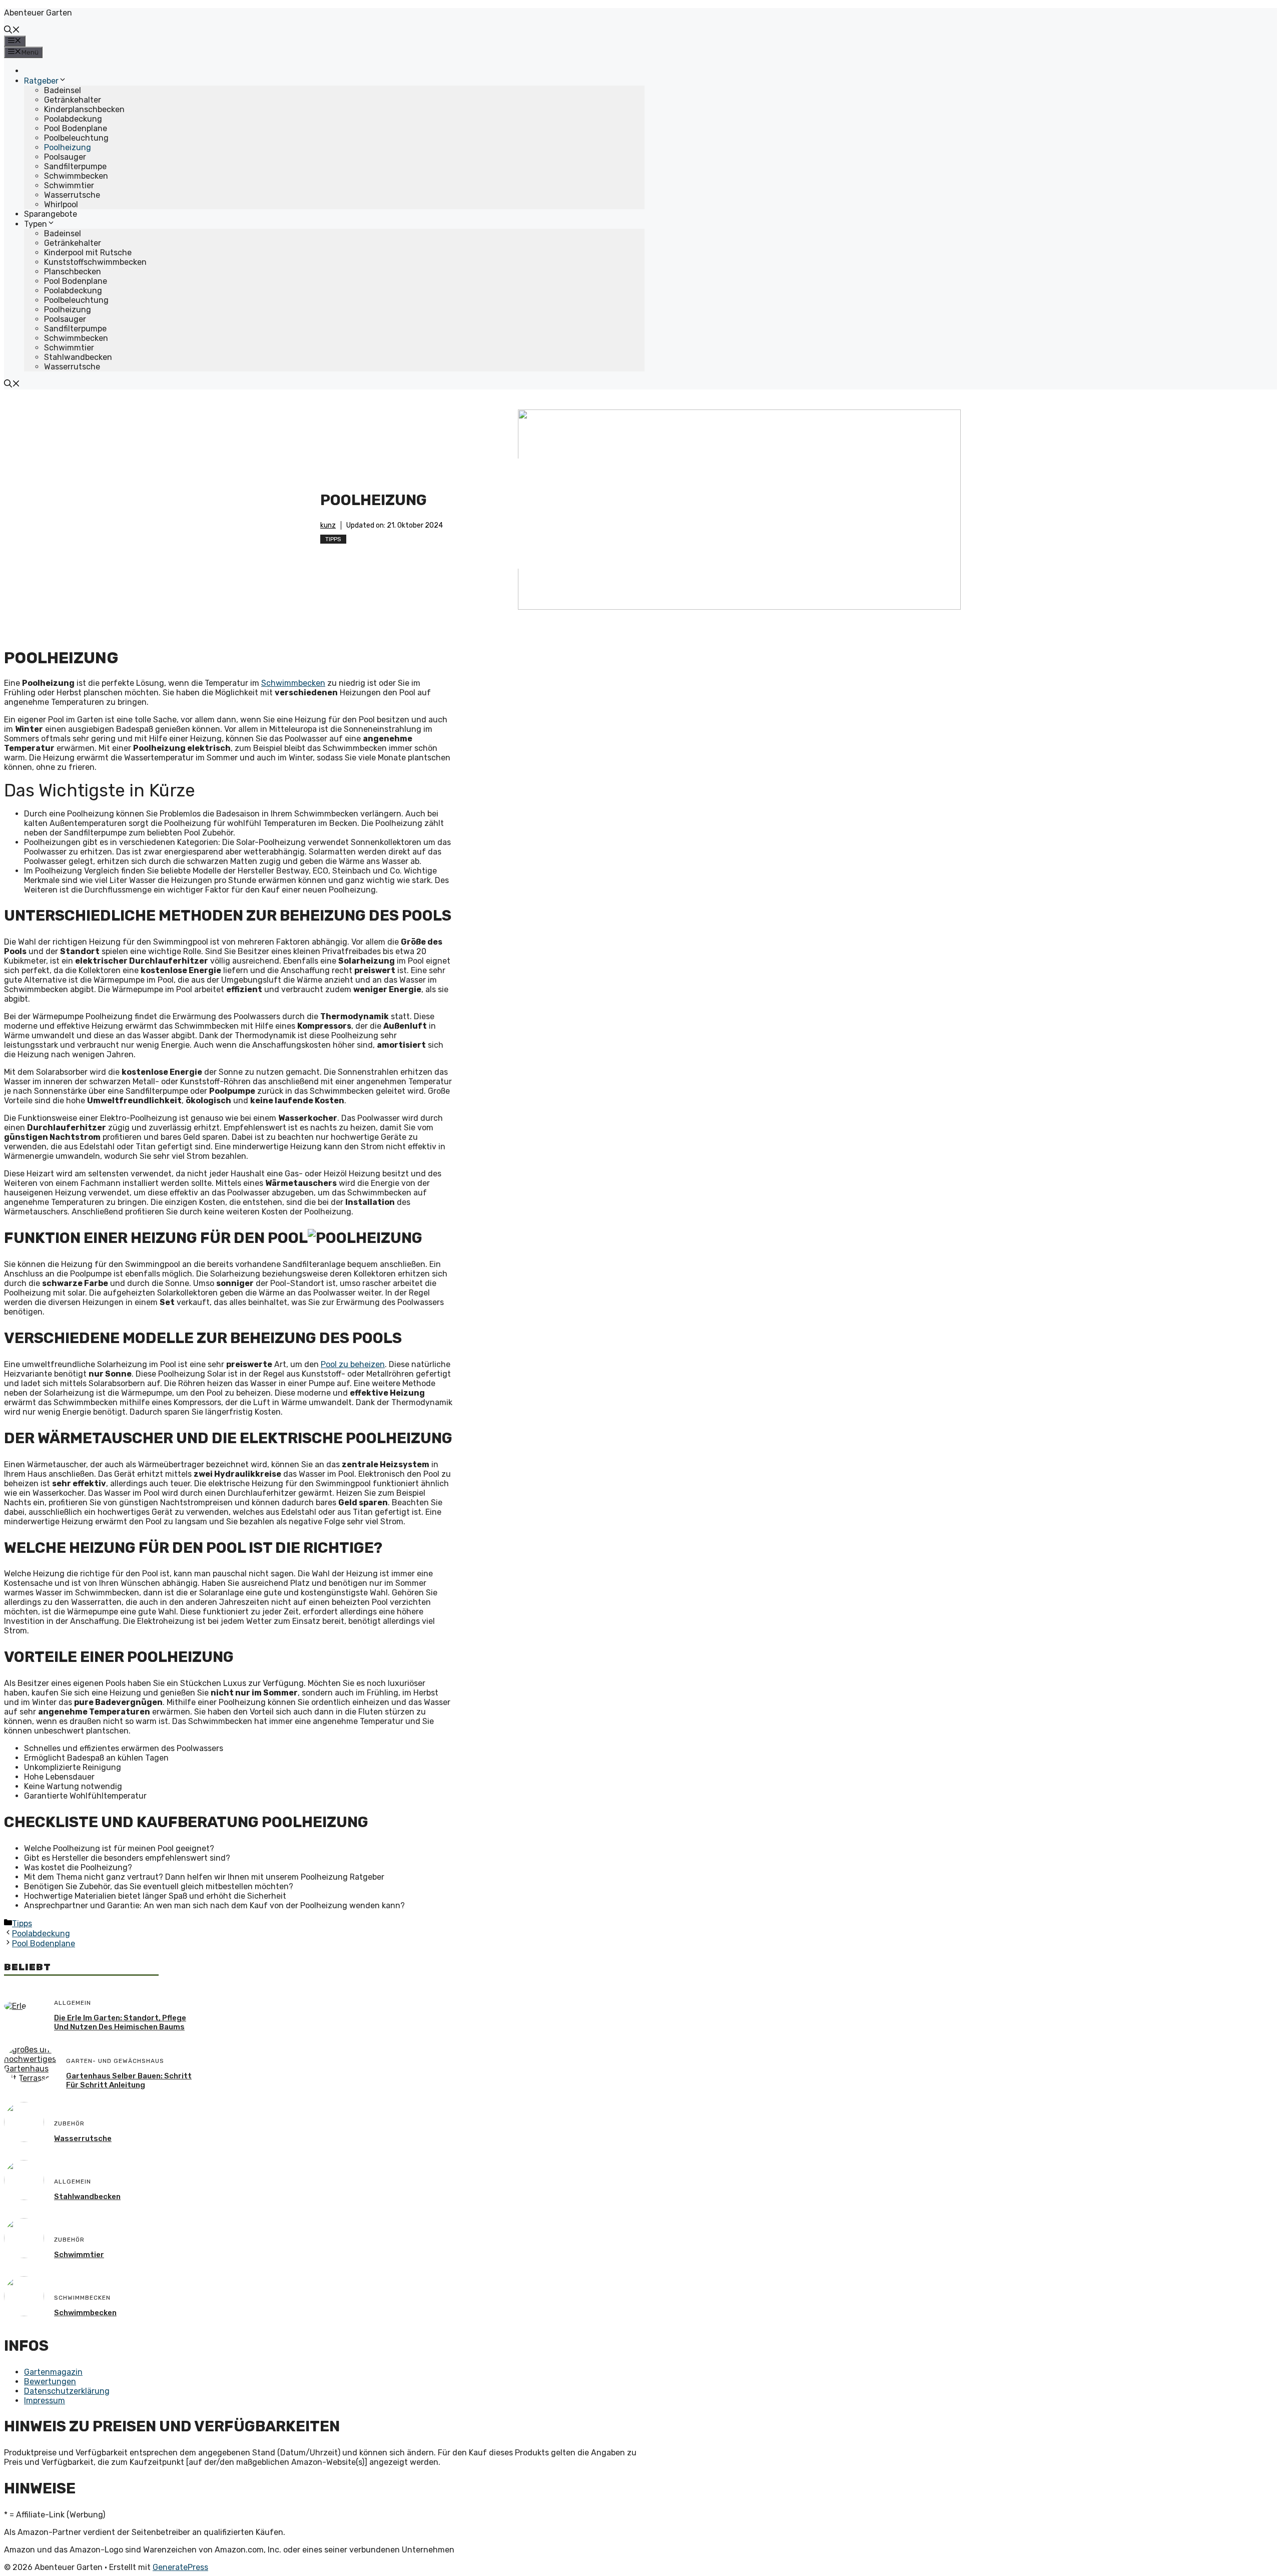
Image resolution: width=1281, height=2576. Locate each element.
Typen (36, 224)
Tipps (333, 539)
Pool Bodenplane (76, 128)
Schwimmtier (69, 185)
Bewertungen (50, 2382)
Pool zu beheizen (353, 1364)
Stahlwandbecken (78, 357)
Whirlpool (61, 204)
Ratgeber (41, 81)
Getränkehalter (73, 100)
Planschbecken (73, 272)
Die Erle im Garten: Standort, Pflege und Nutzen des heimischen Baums (120, 2022)
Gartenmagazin (53, 2372)
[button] (12, 31)
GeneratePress (180, 2567)
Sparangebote (51, 214)
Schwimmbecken (76, 176)
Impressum (45, 2401)
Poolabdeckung (73, 119)
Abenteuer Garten (38, 13)
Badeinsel (63, 90)
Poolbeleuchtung (76, 138)
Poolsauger (65, 157)
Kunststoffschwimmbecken (95, 262)
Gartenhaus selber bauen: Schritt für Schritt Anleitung (129, 2080)
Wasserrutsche (72, 195)
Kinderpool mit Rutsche (88, 253)
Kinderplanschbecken (84, 109)
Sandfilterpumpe (75, 166)
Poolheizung (68, 147)
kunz (328, 525)
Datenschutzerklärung (67, 2391)
